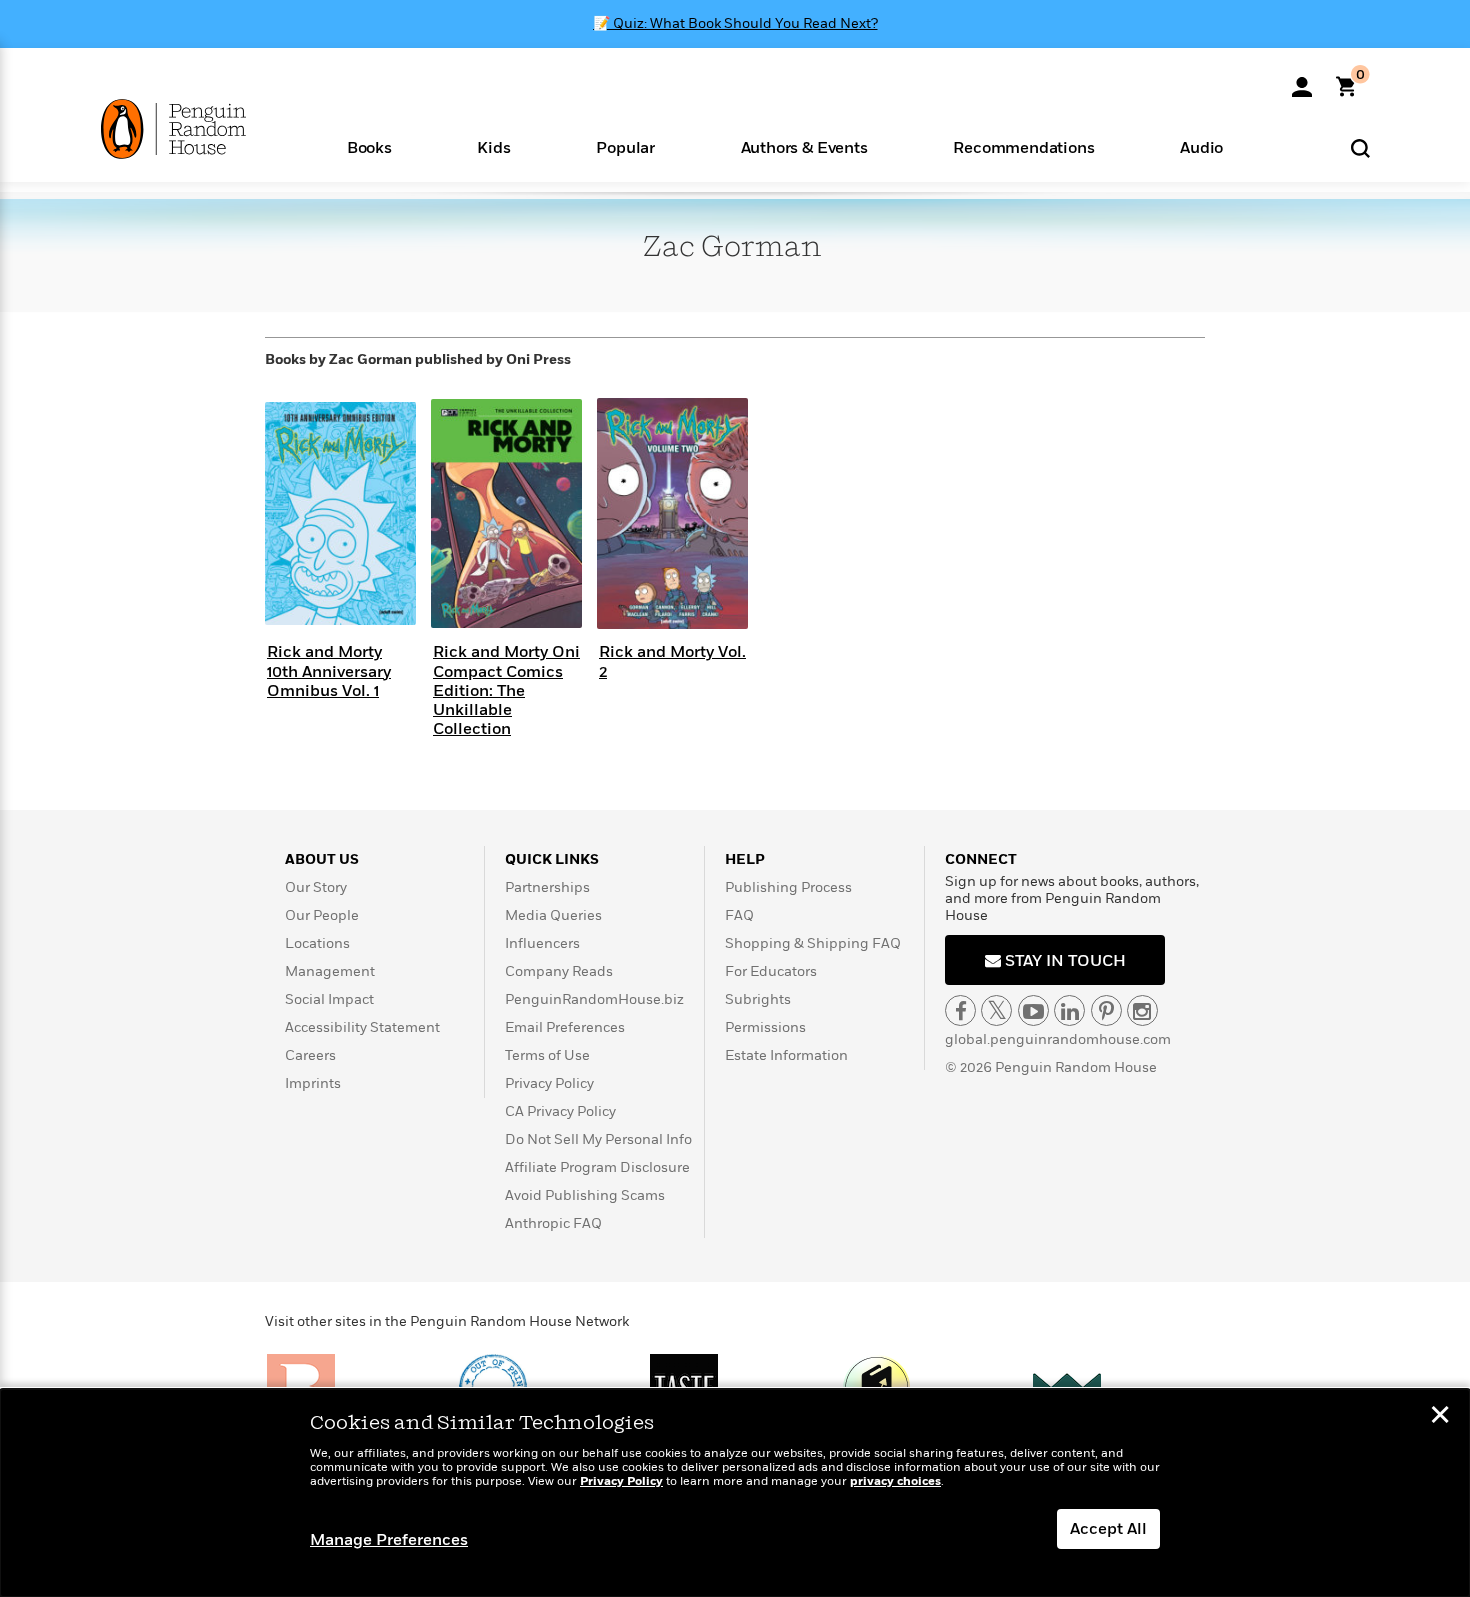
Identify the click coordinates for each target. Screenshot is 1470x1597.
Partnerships (547, 887)
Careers (310, 1055)
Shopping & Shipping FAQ (813, 943)
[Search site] (1360, 147)
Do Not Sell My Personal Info (598, 1139)
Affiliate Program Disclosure (597, 1167)
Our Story (316, 887)
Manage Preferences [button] (389, 1540)
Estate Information (786, 1055)
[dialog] (735, 1493)
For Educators (771, 971)
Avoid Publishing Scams (585, 1195)
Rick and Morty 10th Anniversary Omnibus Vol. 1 (329, 671)
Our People (322, 915)
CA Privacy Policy (560, 1111)
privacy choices (895, 1481)
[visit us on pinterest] (1106, 1010)
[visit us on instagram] (1142, 1010)
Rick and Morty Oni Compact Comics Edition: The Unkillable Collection (506, 690)
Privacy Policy (549, 1083)
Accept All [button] (1108, 1529)
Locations (317, 943)
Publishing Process (788, 887)
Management (330, 971)
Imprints (313, 1083)
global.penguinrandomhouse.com (1058, 1039)
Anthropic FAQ (553, 1223)
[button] (369, 146)
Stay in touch (1063, 961)
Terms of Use (547, 1055)
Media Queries (553, 915)
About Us (322, 859)
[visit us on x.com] (996, 1010)
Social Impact (329, 999)
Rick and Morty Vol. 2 (672, 661)
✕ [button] (1440, 1417)
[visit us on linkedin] (1069, 1010)
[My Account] (1302, 80)
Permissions (765, 1027)
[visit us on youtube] (1033, 1010)
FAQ (739, 915)
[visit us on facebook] (960, 1010)
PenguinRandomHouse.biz (594, 999)
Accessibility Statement (362, 1027)
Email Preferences (565, 1027)
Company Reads (559, 971)
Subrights (758, 999)
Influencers (542, 943)
